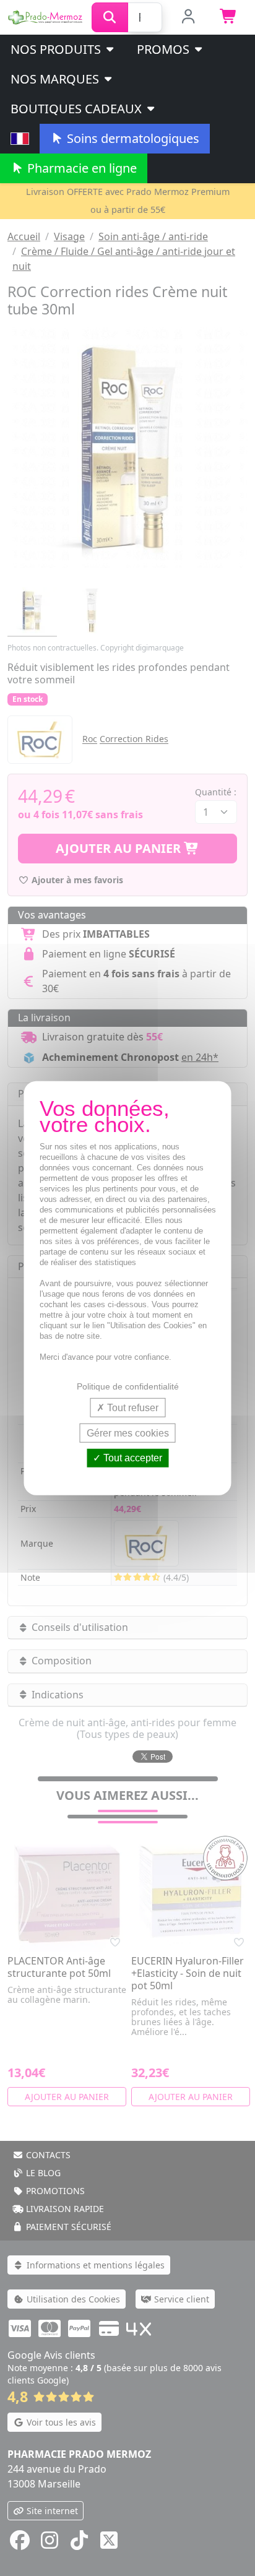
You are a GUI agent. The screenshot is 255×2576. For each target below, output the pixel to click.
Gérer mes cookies (128, 1433)
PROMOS (165, 49)
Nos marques (56, 79)
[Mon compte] (188, 17)
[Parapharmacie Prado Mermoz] (46, 16)
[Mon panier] (229, 17)
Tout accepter (132, 1458)
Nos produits (57, 49)
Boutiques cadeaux (78, 109)
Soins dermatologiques (132, 138)
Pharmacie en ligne (80, 168)
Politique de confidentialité (128, 1386)
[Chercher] (110, 17)
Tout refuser (132, 1408)
